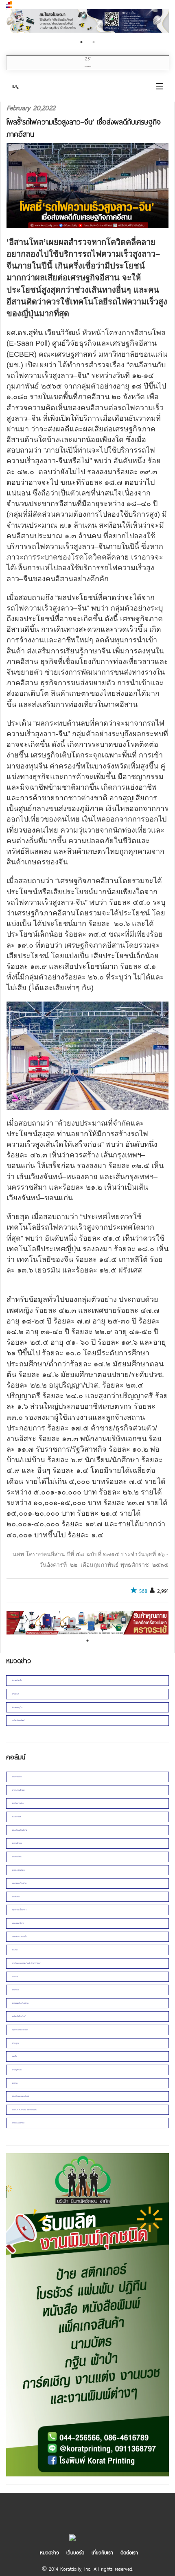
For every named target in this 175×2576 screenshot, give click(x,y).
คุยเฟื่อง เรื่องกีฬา (19, 1910)
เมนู (15, 86)
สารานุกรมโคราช (18, 1790)
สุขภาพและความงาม (20, 2030)
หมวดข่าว (49, 2552)
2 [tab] (94, 42)
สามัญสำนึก (17, 2070)
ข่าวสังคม (16, 1897)
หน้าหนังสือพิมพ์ (19, 2016)
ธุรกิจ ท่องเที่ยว (19, 1870)
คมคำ (14, 2056)
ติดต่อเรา (129, 2552)
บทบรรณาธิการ (18, 1923)
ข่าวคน (15, 2083)
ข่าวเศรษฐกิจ (17, 1707)
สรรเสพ (15, 1977)
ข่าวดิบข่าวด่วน (18, 1803)
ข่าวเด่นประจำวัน (18, 2123)
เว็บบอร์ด (75, 2552)
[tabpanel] (87, 22)
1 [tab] (81, 42)
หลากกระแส (17, 1817)
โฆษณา (15, 1950)
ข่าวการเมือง (17, 1777)
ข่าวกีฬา (15, 1990)
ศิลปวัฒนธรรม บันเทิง (21, 2096)
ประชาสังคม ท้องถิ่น (20, 1937)
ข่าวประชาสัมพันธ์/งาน (20, 2003)
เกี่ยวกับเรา (102, 2552)
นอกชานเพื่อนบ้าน (19, 1883)
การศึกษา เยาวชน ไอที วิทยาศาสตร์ (26, 1963)
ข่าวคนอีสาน (17, 1857)
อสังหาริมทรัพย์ (18, 1720)
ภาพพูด (15, 2043)
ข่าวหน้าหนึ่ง (17, 1680)
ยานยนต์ (16, 1694)
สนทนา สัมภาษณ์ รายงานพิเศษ (25, 2110)
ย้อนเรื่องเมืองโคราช (20, 1830)
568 (143, 1591)
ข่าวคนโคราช (17, 1843)
